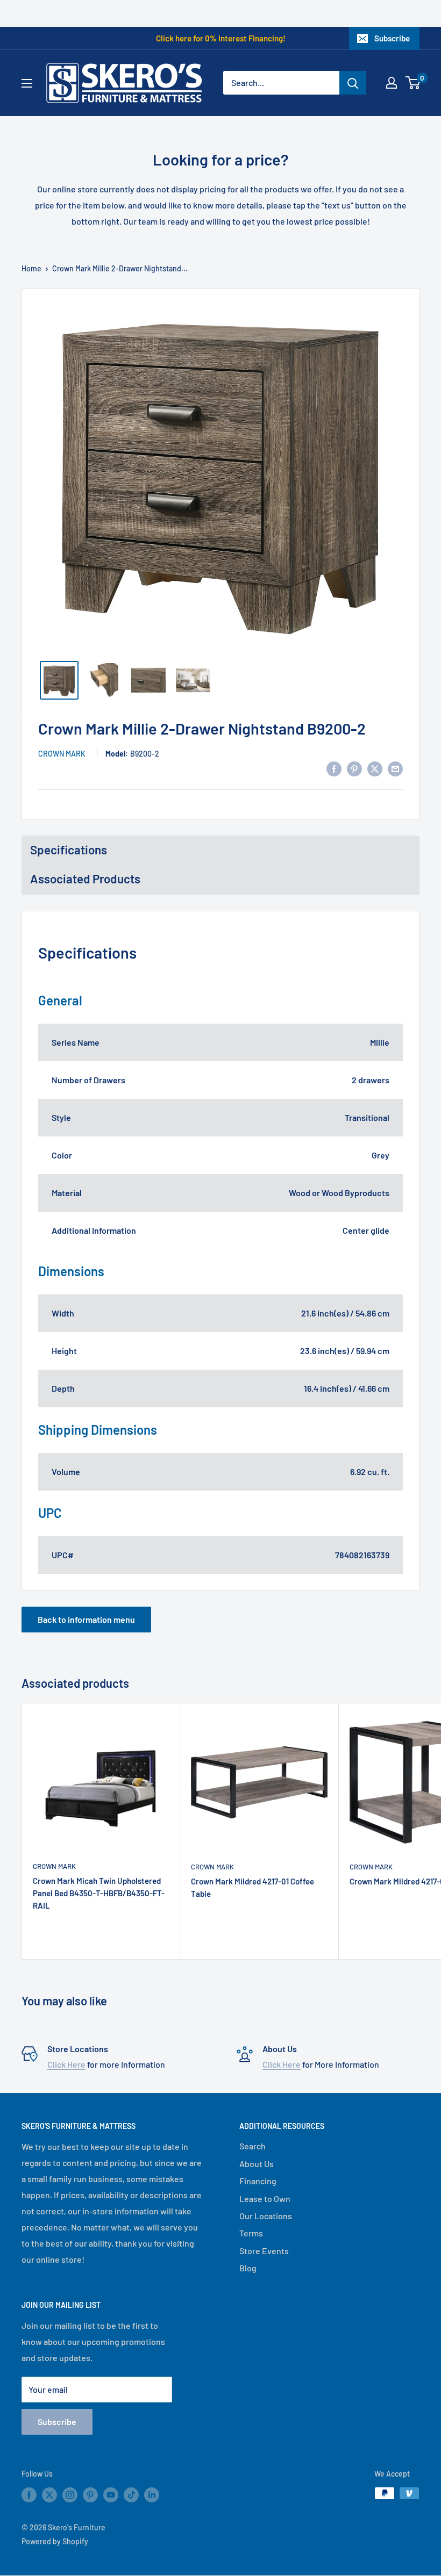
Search (252, 2146)
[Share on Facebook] (334, 769)
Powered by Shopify (55, 2541)
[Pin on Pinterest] (354, 769)
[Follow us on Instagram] (70, 2494)
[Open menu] (27, 83)
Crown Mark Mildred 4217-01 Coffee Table (252, 1887)
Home (31, 268)
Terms (251, 2233)
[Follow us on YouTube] (111, 2494)
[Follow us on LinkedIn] (152, 2494)
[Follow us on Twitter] (49, 2494)
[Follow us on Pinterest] (90, 2494)
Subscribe (392, 38)
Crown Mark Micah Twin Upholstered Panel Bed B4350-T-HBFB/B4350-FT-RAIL (99, 1893)
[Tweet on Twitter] (375, 769)
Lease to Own (265, 2199)
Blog (248, 2268)
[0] (413, 83)
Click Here (66, 2064)
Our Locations (266, 2216)
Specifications (69, 850)
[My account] (392, 83)
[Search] (353, 83)
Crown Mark (62, 754)
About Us (257, 2164)
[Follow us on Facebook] (29, 2494)
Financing (258, 2181)
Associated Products (85, 879)
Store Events (264, 2251)
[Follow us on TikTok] (131, 2494)
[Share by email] (395, 769)
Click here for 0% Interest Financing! (221, 38)
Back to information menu (86, 1619)
